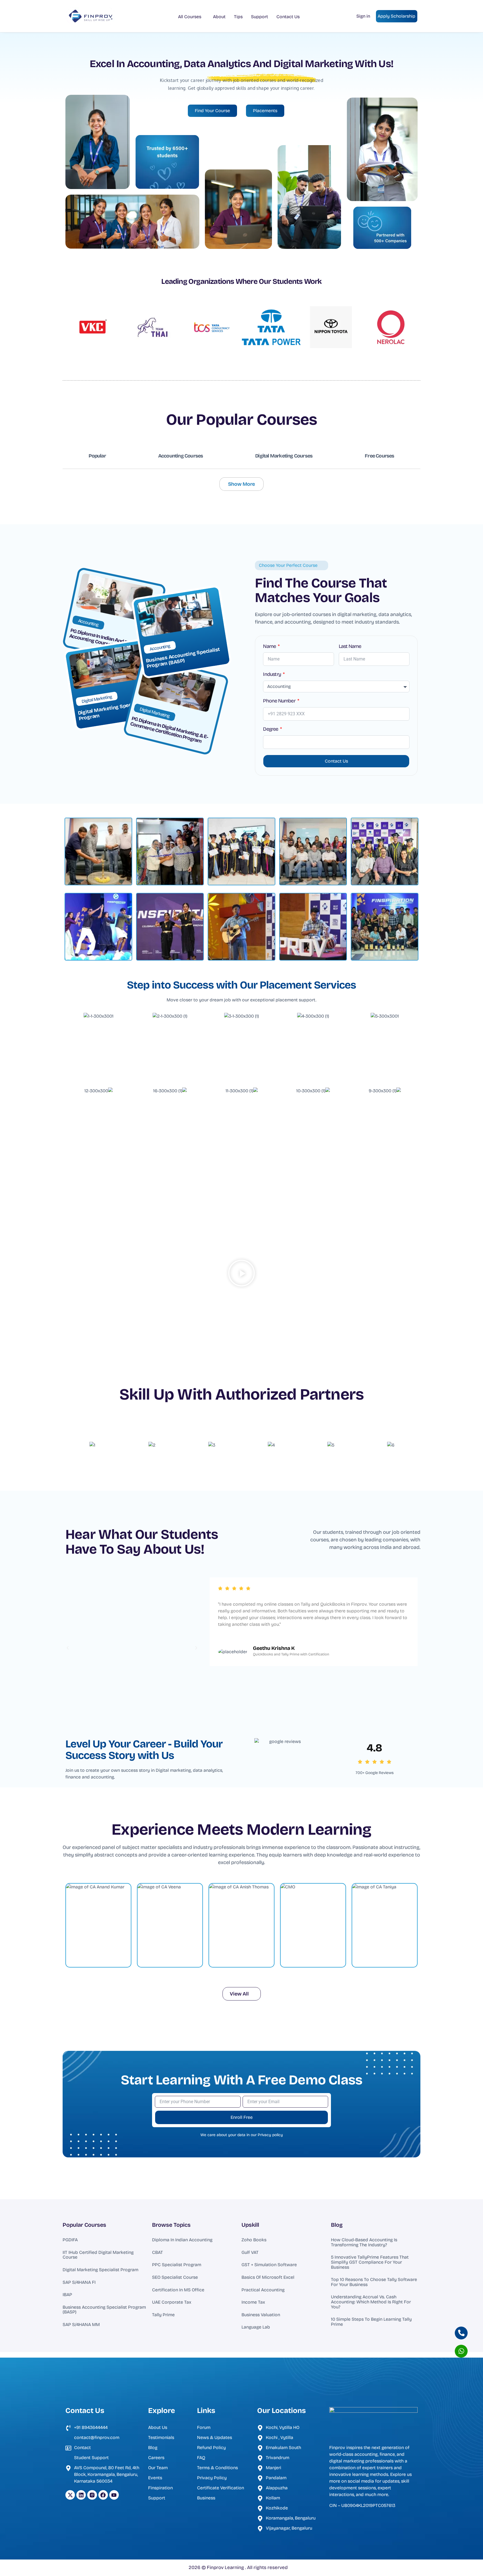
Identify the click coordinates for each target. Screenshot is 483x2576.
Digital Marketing (97, 699)
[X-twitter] (70, 2495)
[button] (241, 1274)
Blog (337, 2225)
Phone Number (280, 701)
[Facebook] (103, 2495)
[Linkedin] (81, 2495)
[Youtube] (114, 2495)
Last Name (350, 647)
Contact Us (288, 17)
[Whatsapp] (461, 2351)
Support (260, 17)
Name (270, 647)
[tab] (97, 456)
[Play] (132, 1648)
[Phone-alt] (461, 2333)
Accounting (88, 623)
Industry (272, 674)
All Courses (190, 17)
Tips (238, 17)
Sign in (363, 16)
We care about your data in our (242, 2135)
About (219, 17)
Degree (271, 729)
